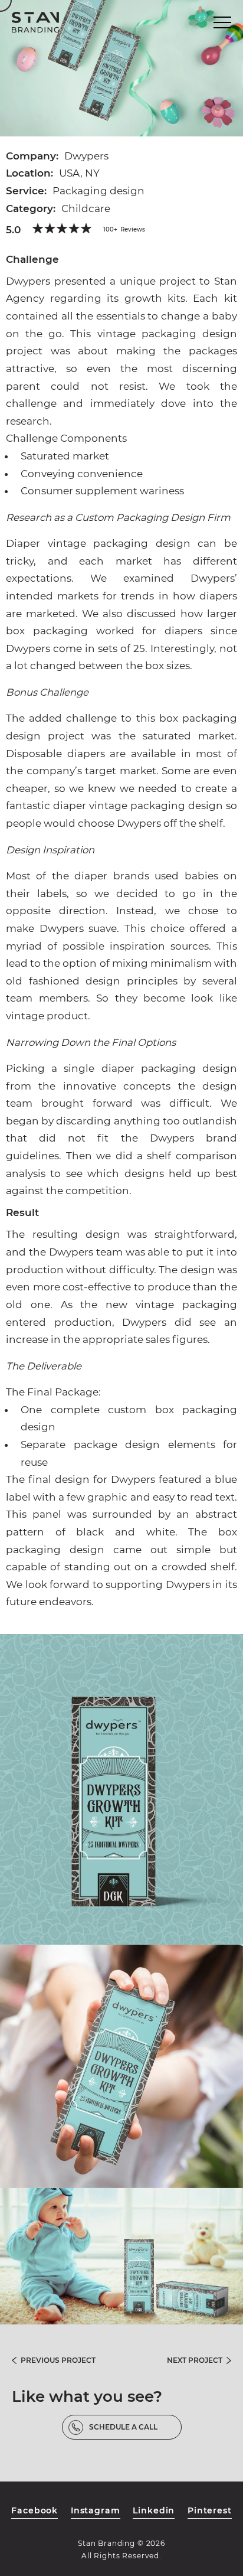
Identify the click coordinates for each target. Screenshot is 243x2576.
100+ (124, 229)
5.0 (13, 230)
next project (195, 2360)
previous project (58, 2360)
